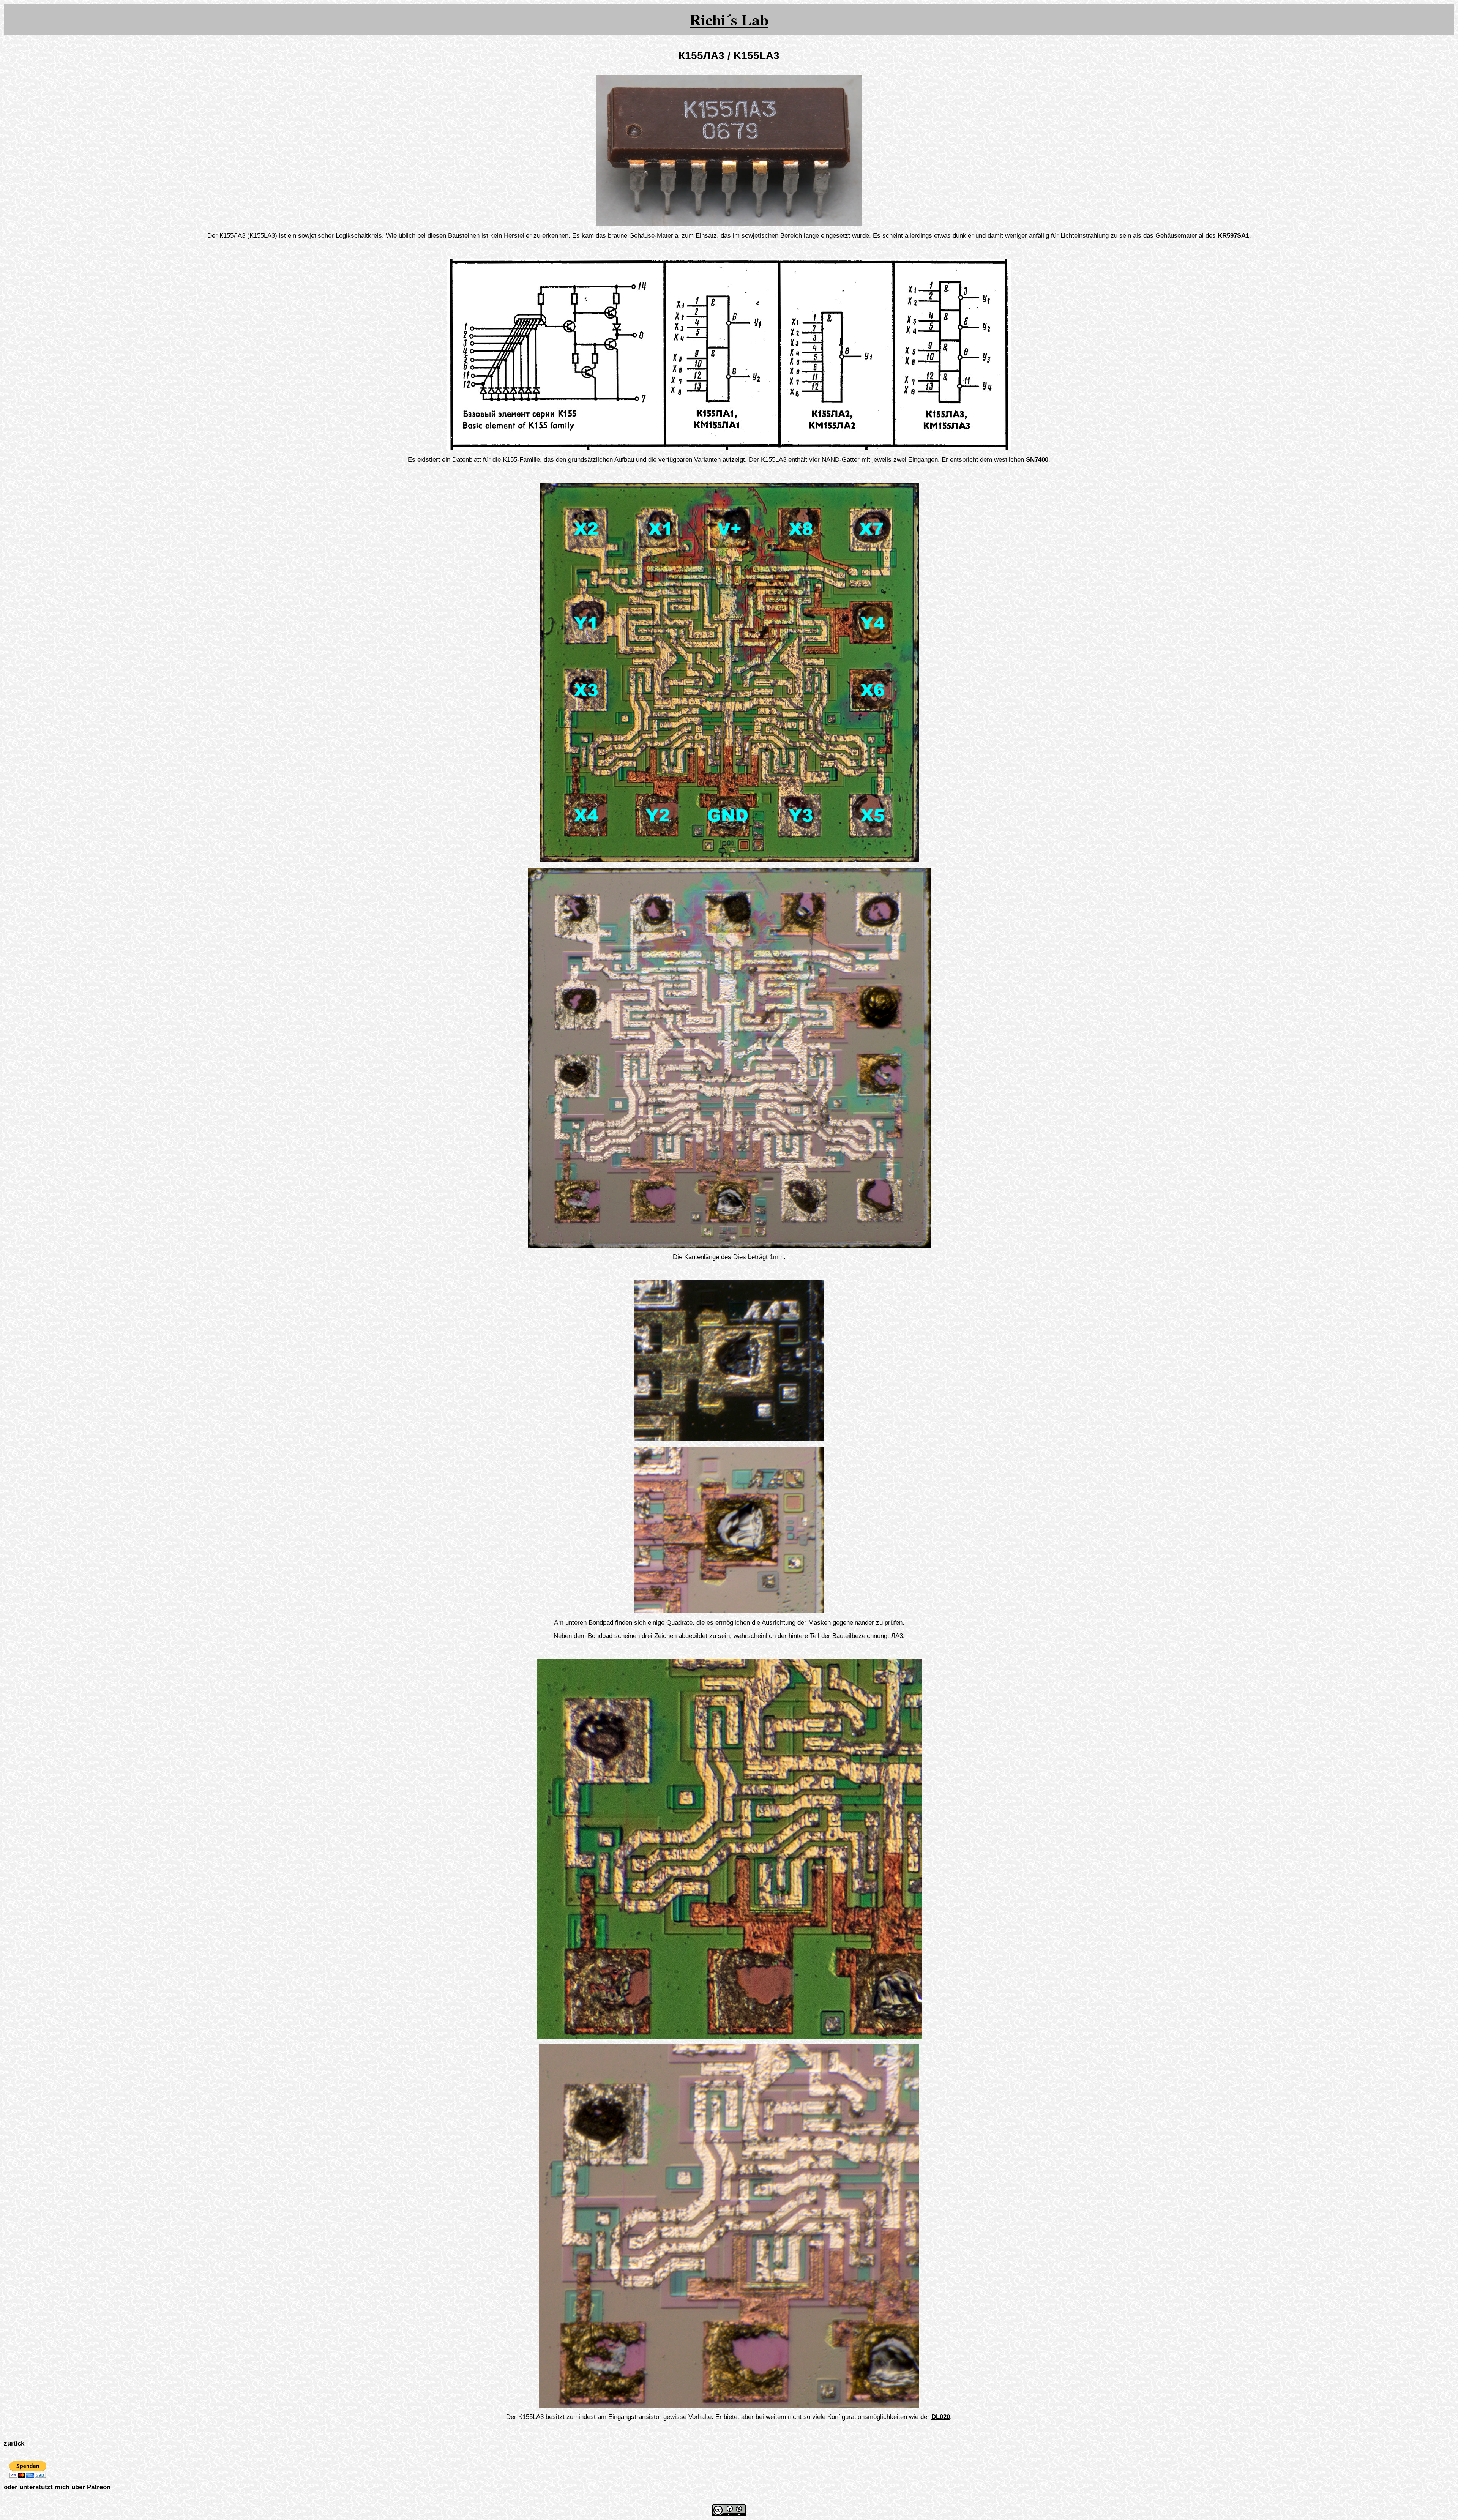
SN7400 (1037, 460)
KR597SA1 (1233, 236)
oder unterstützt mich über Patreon (57, 2487)
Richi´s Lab (729, 19)
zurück (14, 2443)
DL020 (941, 2417)
